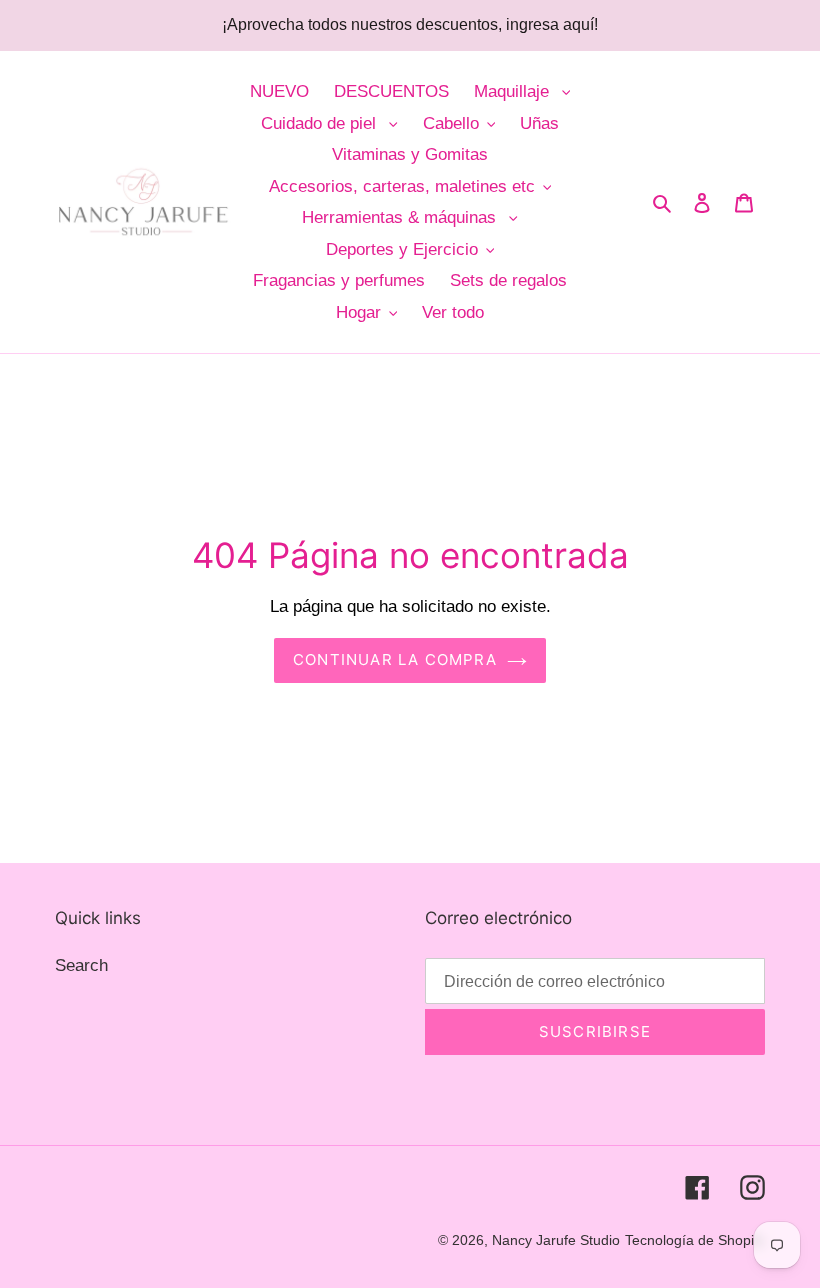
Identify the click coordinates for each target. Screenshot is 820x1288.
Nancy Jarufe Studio (556, 1240)
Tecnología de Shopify (695, 1240)
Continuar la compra (395, 659)
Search (81, 965)
